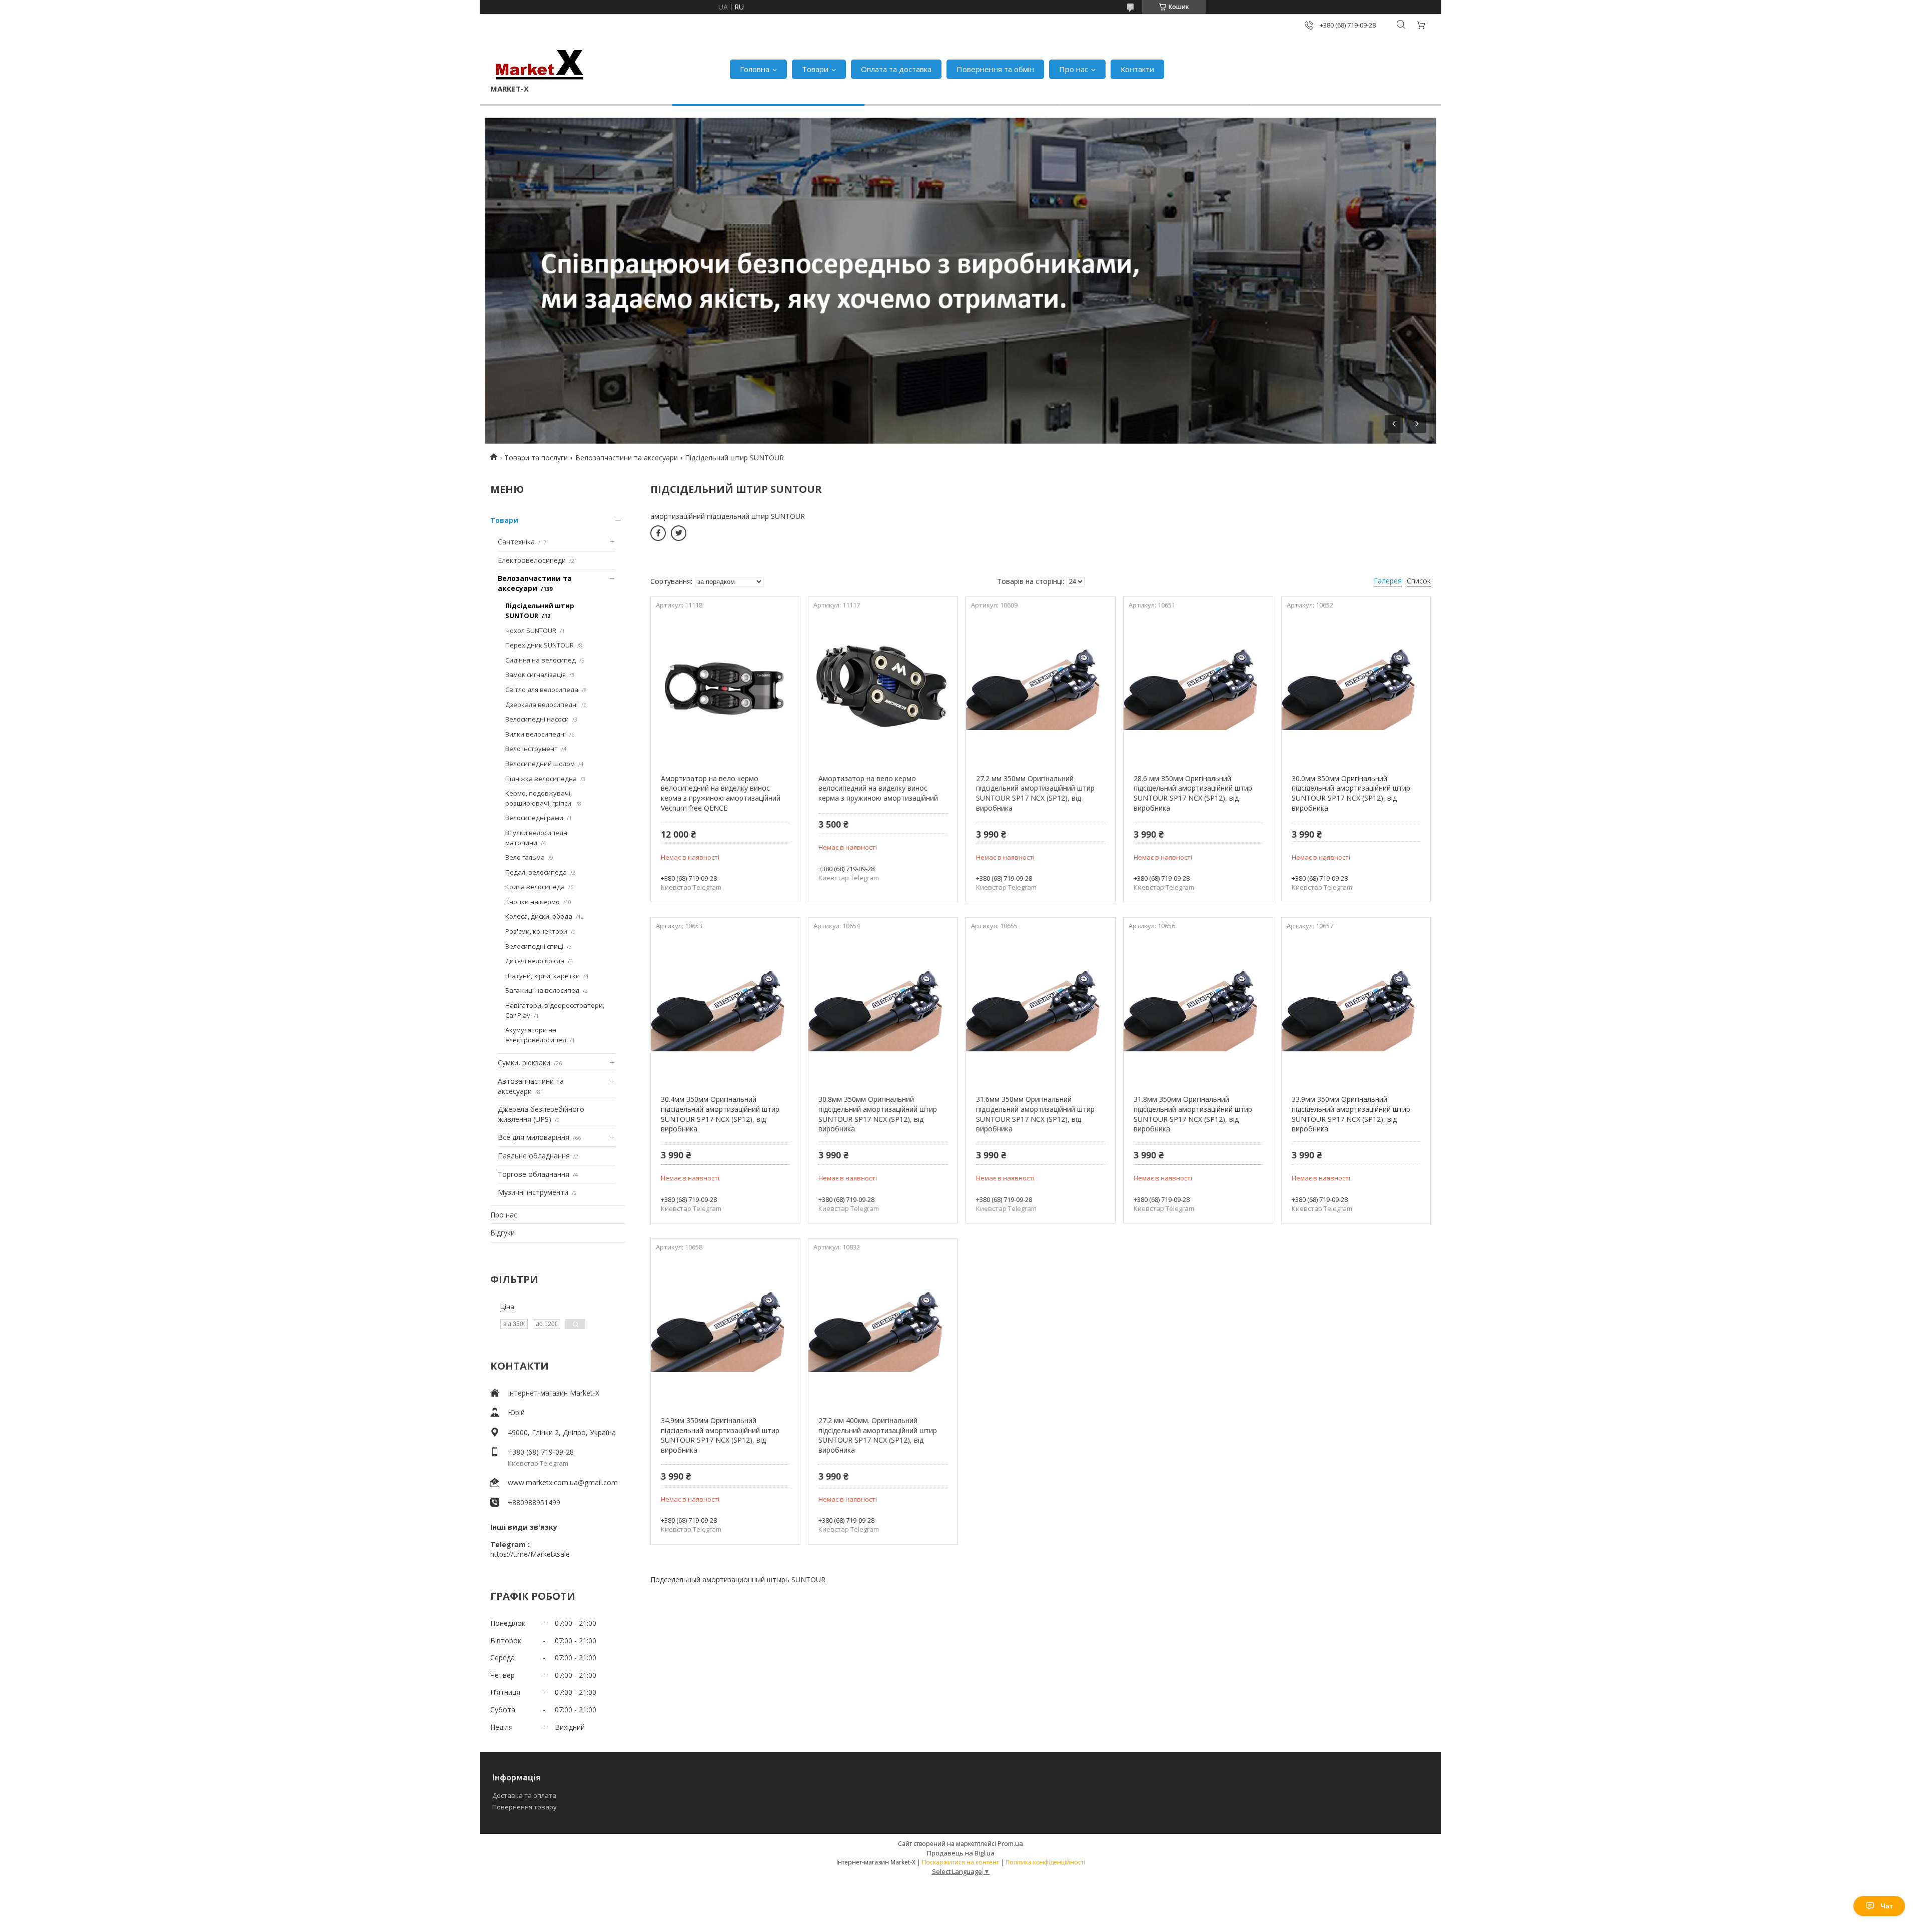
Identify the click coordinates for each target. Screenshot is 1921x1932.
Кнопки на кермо (533, 902)
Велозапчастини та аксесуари (627, 458)
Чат (1887, 1906)
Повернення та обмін (995, 69)
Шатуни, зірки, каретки (543, 976)
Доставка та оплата (524, 1795)
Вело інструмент (532, 749)
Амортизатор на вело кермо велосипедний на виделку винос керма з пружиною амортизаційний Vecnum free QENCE (721, 793)
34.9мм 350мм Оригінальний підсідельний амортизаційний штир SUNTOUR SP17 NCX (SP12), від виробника (720, 1435)
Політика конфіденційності (1045, 1862)
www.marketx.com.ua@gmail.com (563, 1482)
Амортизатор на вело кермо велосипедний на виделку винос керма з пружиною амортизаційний (878, 788)
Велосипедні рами (534, 818)
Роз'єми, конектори (536, 931)
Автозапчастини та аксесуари (531, 1086)
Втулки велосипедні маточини (537, 838)
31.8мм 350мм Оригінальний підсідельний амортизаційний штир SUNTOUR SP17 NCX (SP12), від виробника (1193, 1114)
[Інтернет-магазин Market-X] (540, 64)
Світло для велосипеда (542, 690)
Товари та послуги (536, 458)
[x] (679, 533)
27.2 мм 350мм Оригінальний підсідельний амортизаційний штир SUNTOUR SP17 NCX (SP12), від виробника (1035, 793)
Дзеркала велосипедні (542, 705)
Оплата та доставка (896, 69)
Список (1419, 581)
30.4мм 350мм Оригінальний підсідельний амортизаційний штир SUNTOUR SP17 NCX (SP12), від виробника (720, 1114)
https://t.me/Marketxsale (530, 1554)
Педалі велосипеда (536, 872)
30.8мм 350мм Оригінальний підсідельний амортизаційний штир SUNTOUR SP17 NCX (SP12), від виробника (878, 1114)
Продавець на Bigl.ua (961, 1853)
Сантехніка (516, 542)
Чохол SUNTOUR (531, 630)
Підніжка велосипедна (541, 779)
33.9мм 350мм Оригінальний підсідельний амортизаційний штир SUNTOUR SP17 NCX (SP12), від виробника (1351, 1114)
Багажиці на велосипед (542, 990)
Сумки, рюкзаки (524, 1063)
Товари (815, 69)
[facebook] (658, 533)
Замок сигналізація (536, 675)
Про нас (1074, 69)
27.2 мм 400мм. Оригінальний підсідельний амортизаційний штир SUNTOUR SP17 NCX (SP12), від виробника (878, 1435)
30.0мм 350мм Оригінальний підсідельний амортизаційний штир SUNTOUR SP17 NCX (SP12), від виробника (1351, 793)
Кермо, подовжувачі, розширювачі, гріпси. (539, 798)
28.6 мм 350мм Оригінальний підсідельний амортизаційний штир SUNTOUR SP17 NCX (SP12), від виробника (1193, 793)
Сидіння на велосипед (541, 660)
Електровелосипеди (532, 560)
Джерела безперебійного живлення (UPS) (541, 1114)
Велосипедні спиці (534, 946)
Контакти (1137, 69)
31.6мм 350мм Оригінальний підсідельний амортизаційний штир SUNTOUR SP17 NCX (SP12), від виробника (1035, 1114)
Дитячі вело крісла (535, 961)
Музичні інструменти (533, 1192)
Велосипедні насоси (537, 719)
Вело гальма (525, 857)
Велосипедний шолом (540, 764)
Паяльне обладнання (534, 1156)
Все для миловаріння (534, 1137)
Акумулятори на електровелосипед (536, 1035)
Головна (755, 69)
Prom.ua (1010, 1843)
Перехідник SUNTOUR (540, 645)
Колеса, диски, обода (539, 916)
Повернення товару (525, 1807)
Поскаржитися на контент (960, 1862)
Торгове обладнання (534, 1174)
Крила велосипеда (535, 887)
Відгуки (503, 1233)
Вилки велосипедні (536, 734)
